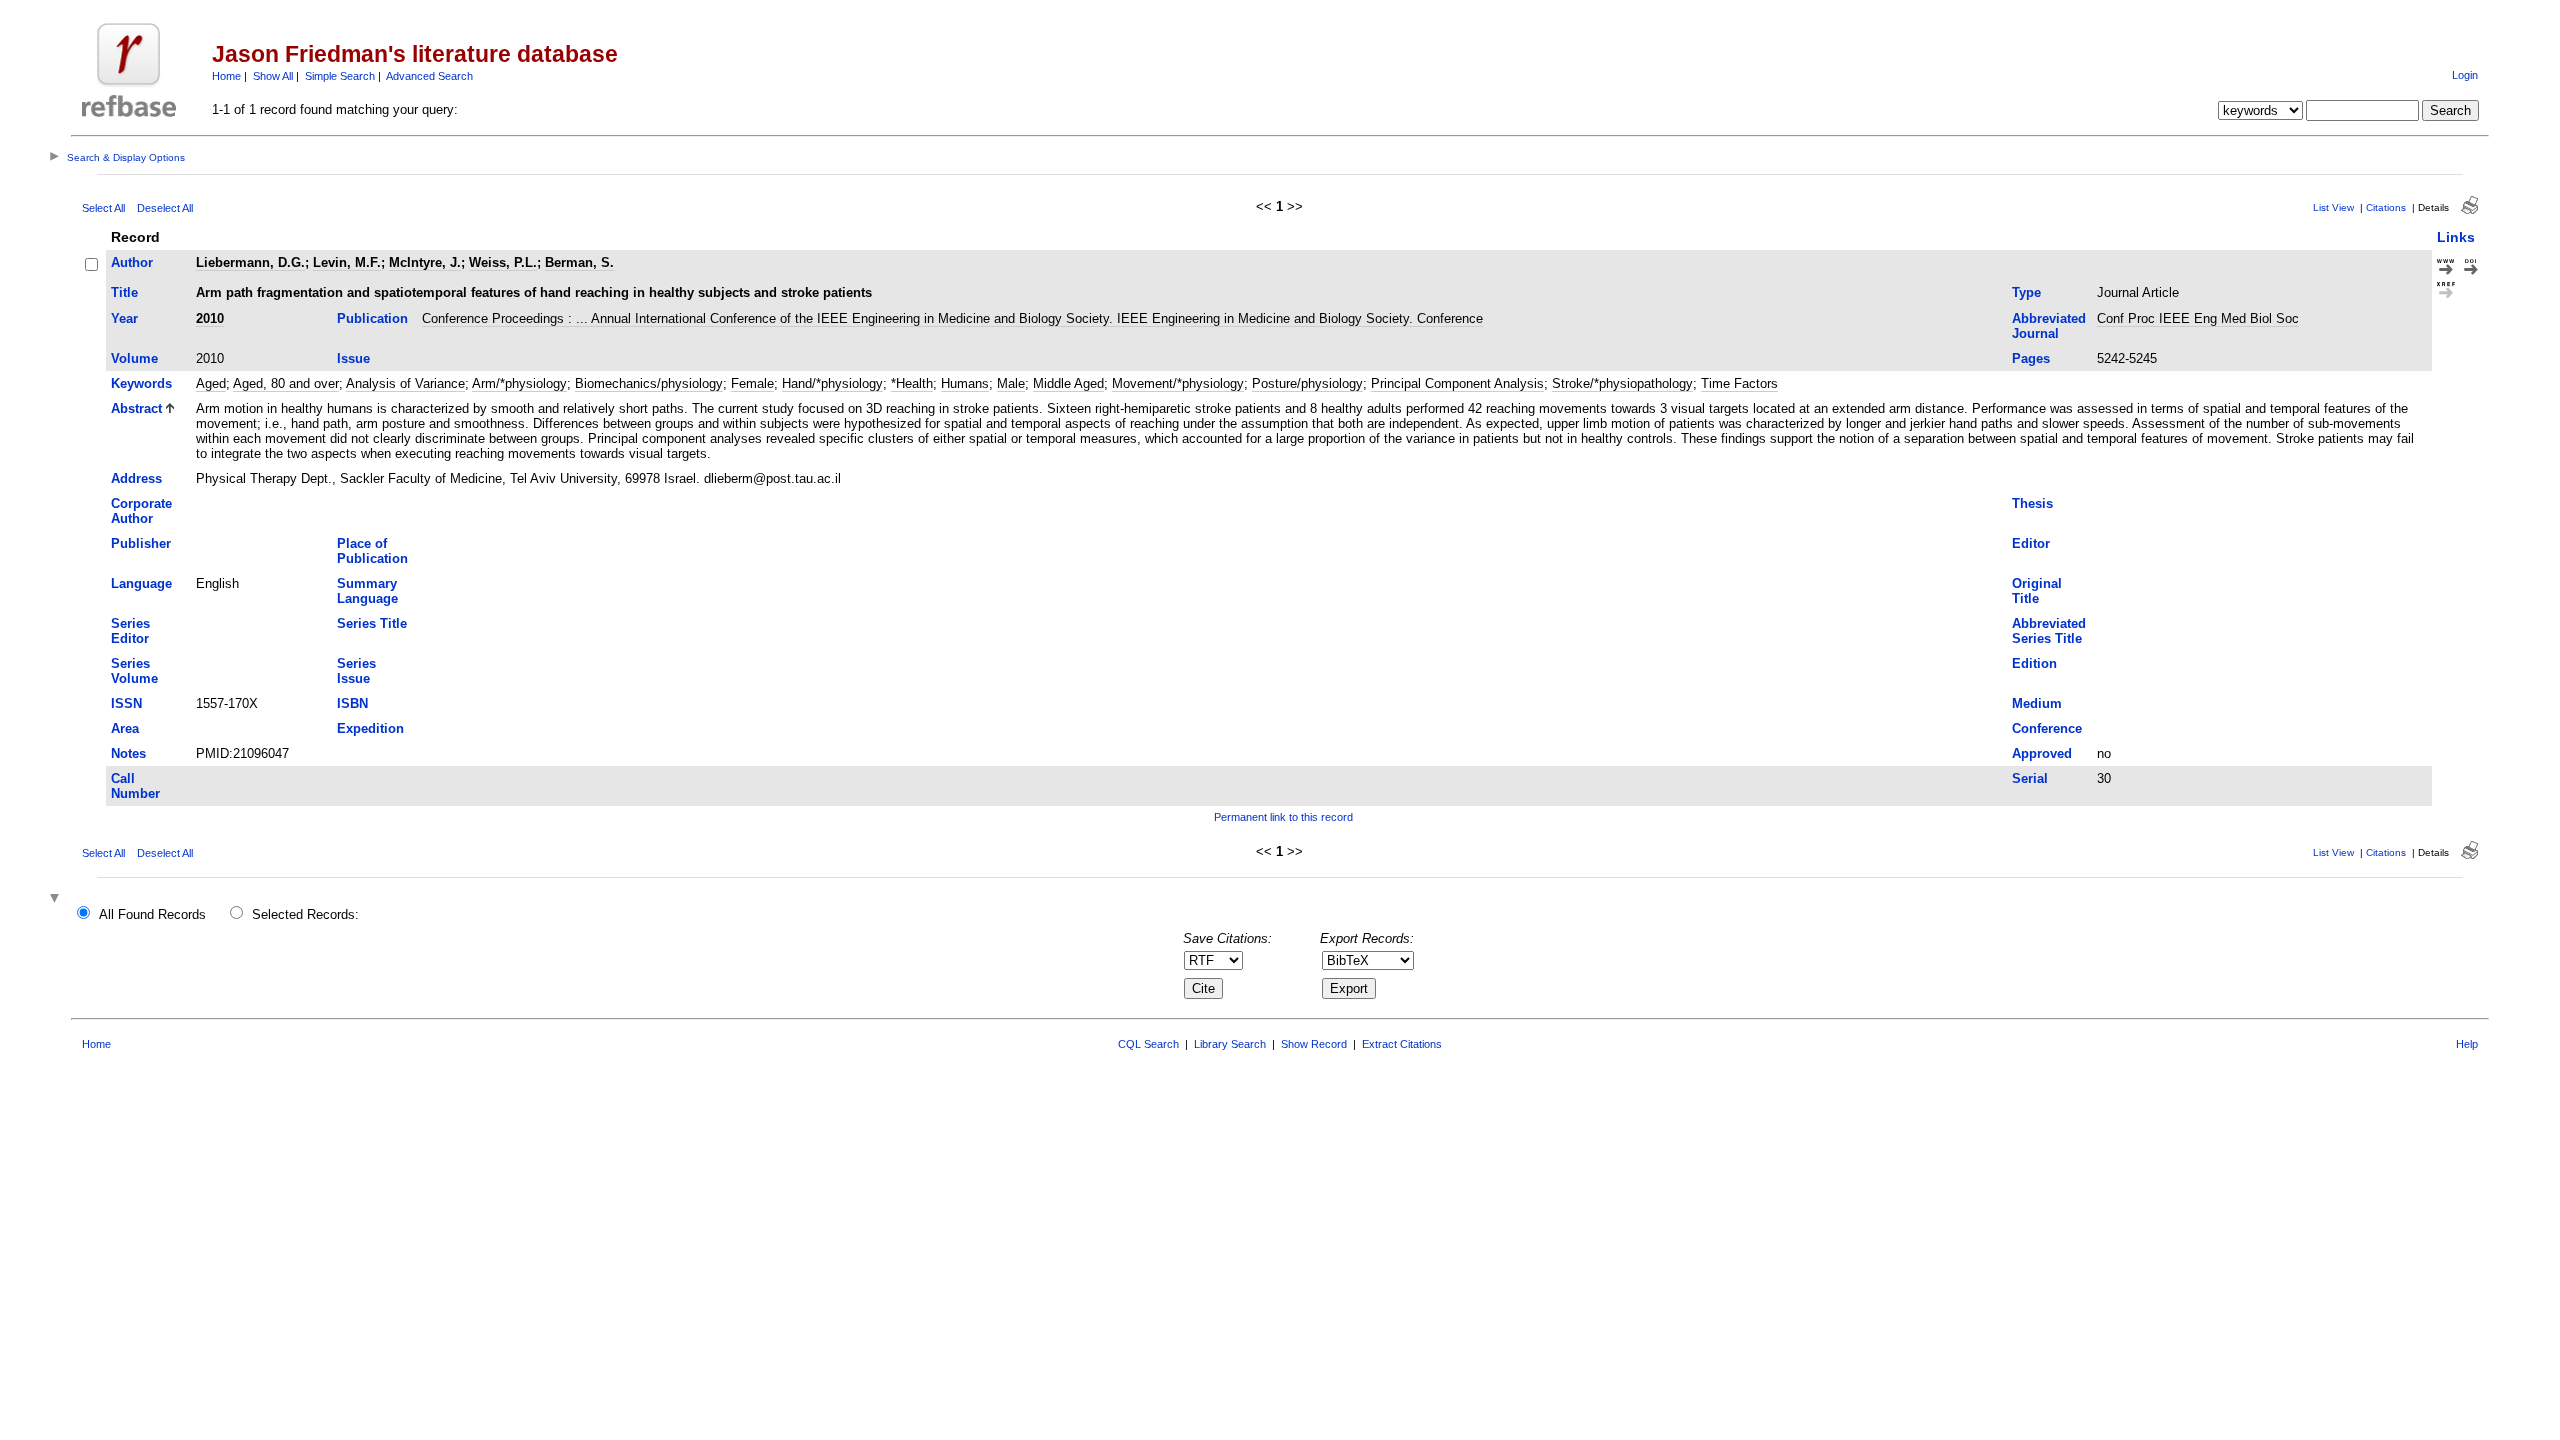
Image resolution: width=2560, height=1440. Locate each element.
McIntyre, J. (425, 262)
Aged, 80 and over (286, 383)
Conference (2047, 728)
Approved (2042, 753)
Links (2456, 237)
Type (2026, 292)
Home (226, 76)
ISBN (352, 703)
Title (124, 292)
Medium (2037, 703)
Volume (134, 358)
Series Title (372, 623)
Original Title (2037, 591)
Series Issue (356, 671)
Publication (372, 318)
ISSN (126, 703)
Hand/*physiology (832, 383)
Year (124, 318)
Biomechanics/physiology (649, 383)
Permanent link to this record (1283, 817)
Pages (2031, 358)
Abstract (136, 408)
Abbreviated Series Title (2049, 631)
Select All (103, 208)
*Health (912, 383)
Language (141, 583)
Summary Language (367, 591)
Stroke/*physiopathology (1622, 383)
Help (2467, 1044)
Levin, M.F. (347, 262)
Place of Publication (372, 551)
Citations (2386, 207)
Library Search (1230, 1044)
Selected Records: (305, 914)
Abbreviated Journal (2049, 326)
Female (752, 383)
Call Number (135, 786)
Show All (273, 76)
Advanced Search (429, 76)
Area (125, 728)
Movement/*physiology (1178, 383)
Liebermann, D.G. (250, 262)
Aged (211, 383)
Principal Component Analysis (1457, 383)
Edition (2034, 663)
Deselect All (165, 208)
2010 (210, 318)
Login (2465, 75)
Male (1011, 383)
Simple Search (340, 76)
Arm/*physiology (519, 383)
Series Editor (130, 631)
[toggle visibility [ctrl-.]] (57, 899)
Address (136, 478)
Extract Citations (1402, 1044)
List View (2333, 207)
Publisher (141, 543)
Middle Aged (1068, 383)
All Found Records (152, 914)
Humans (965, 383)
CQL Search (1148, 1044)
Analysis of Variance (405, 383)
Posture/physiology (1307, 383)
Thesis (2032, 503)
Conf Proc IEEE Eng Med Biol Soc (2198, 318)
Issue (353, 358)
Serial (2030, 778)
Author (132, 262)
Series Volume (134, 671)
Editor (2031, 543)
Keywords (141, 383)
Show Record (1314, 1044)
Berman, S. (579, 262)
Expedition (370, 728)
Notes (128, 753)
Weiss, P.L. (503, 262)
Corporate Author (141, 511)
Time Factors (1739, 383)
